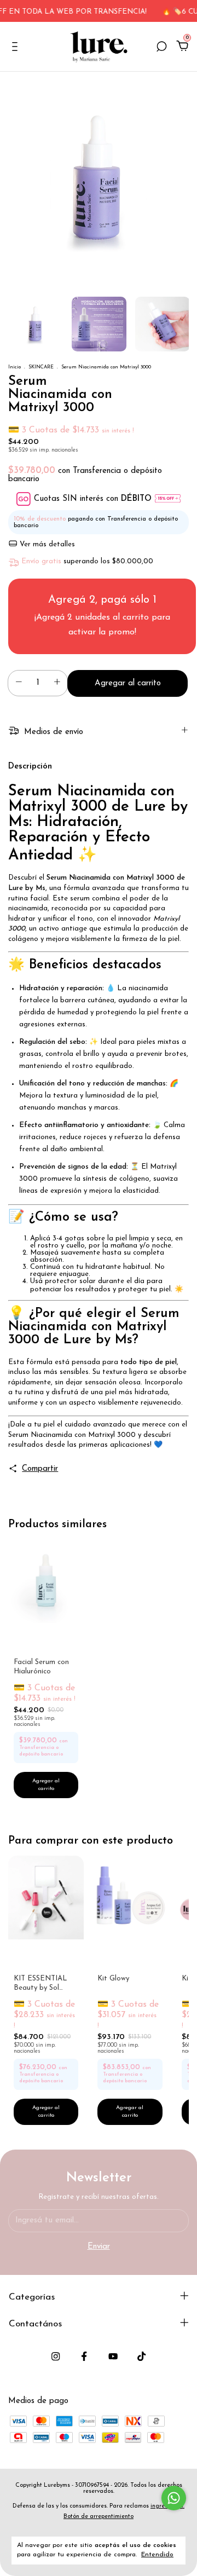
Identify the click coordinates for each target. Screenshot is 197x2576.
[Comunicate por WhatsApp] (174, 2498)
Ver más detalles (46, 544)
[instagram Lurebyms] (56, 2356)
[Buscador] (161, 48)
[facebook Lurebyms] (84, 2356)
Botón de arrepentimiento (99, 2517)
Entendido (157, 2555)
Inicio (15, 367)
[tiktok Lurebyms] (141, 2356)
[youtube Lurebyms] (113, 2356)
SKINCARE (41, 367)
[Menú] (17, 48)
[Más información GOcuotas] (168, 499)
